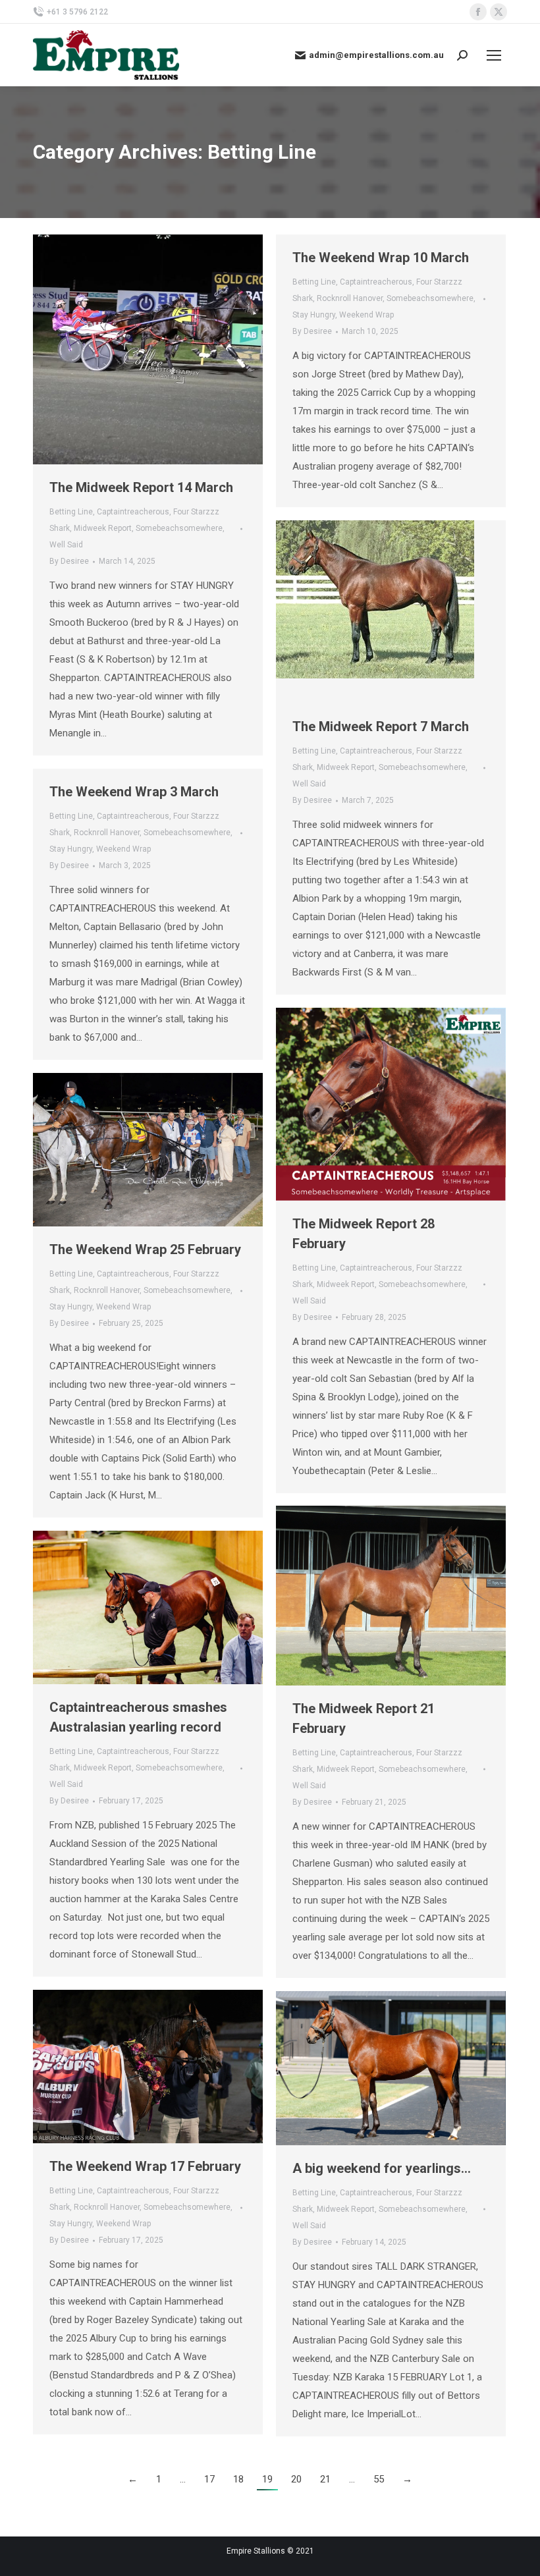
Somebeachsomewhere (179, 528)
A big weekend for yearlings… (382, 2168)
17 (209, 2479)
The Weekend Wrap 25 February (145, 1249)
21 (325, 2479)
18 (238, 2479)
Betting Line (71, 512)
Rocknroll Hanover (350, 298)
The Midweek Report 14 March (141, 487)
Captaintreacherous (133, 512)
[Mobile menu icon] (494, 55)
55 (379, 2479)
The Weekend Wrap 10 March (381, 258)
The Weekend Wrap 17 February (145, 2166)
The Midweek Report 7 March (381, 726)
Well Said (66, 545)
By (69, 561)
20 (296, 2479)
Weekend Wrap (366, 315)
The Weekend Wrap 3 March (134, 792)
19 (267, 2479)
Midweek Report (103, 528)
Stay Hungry (314, 315)
